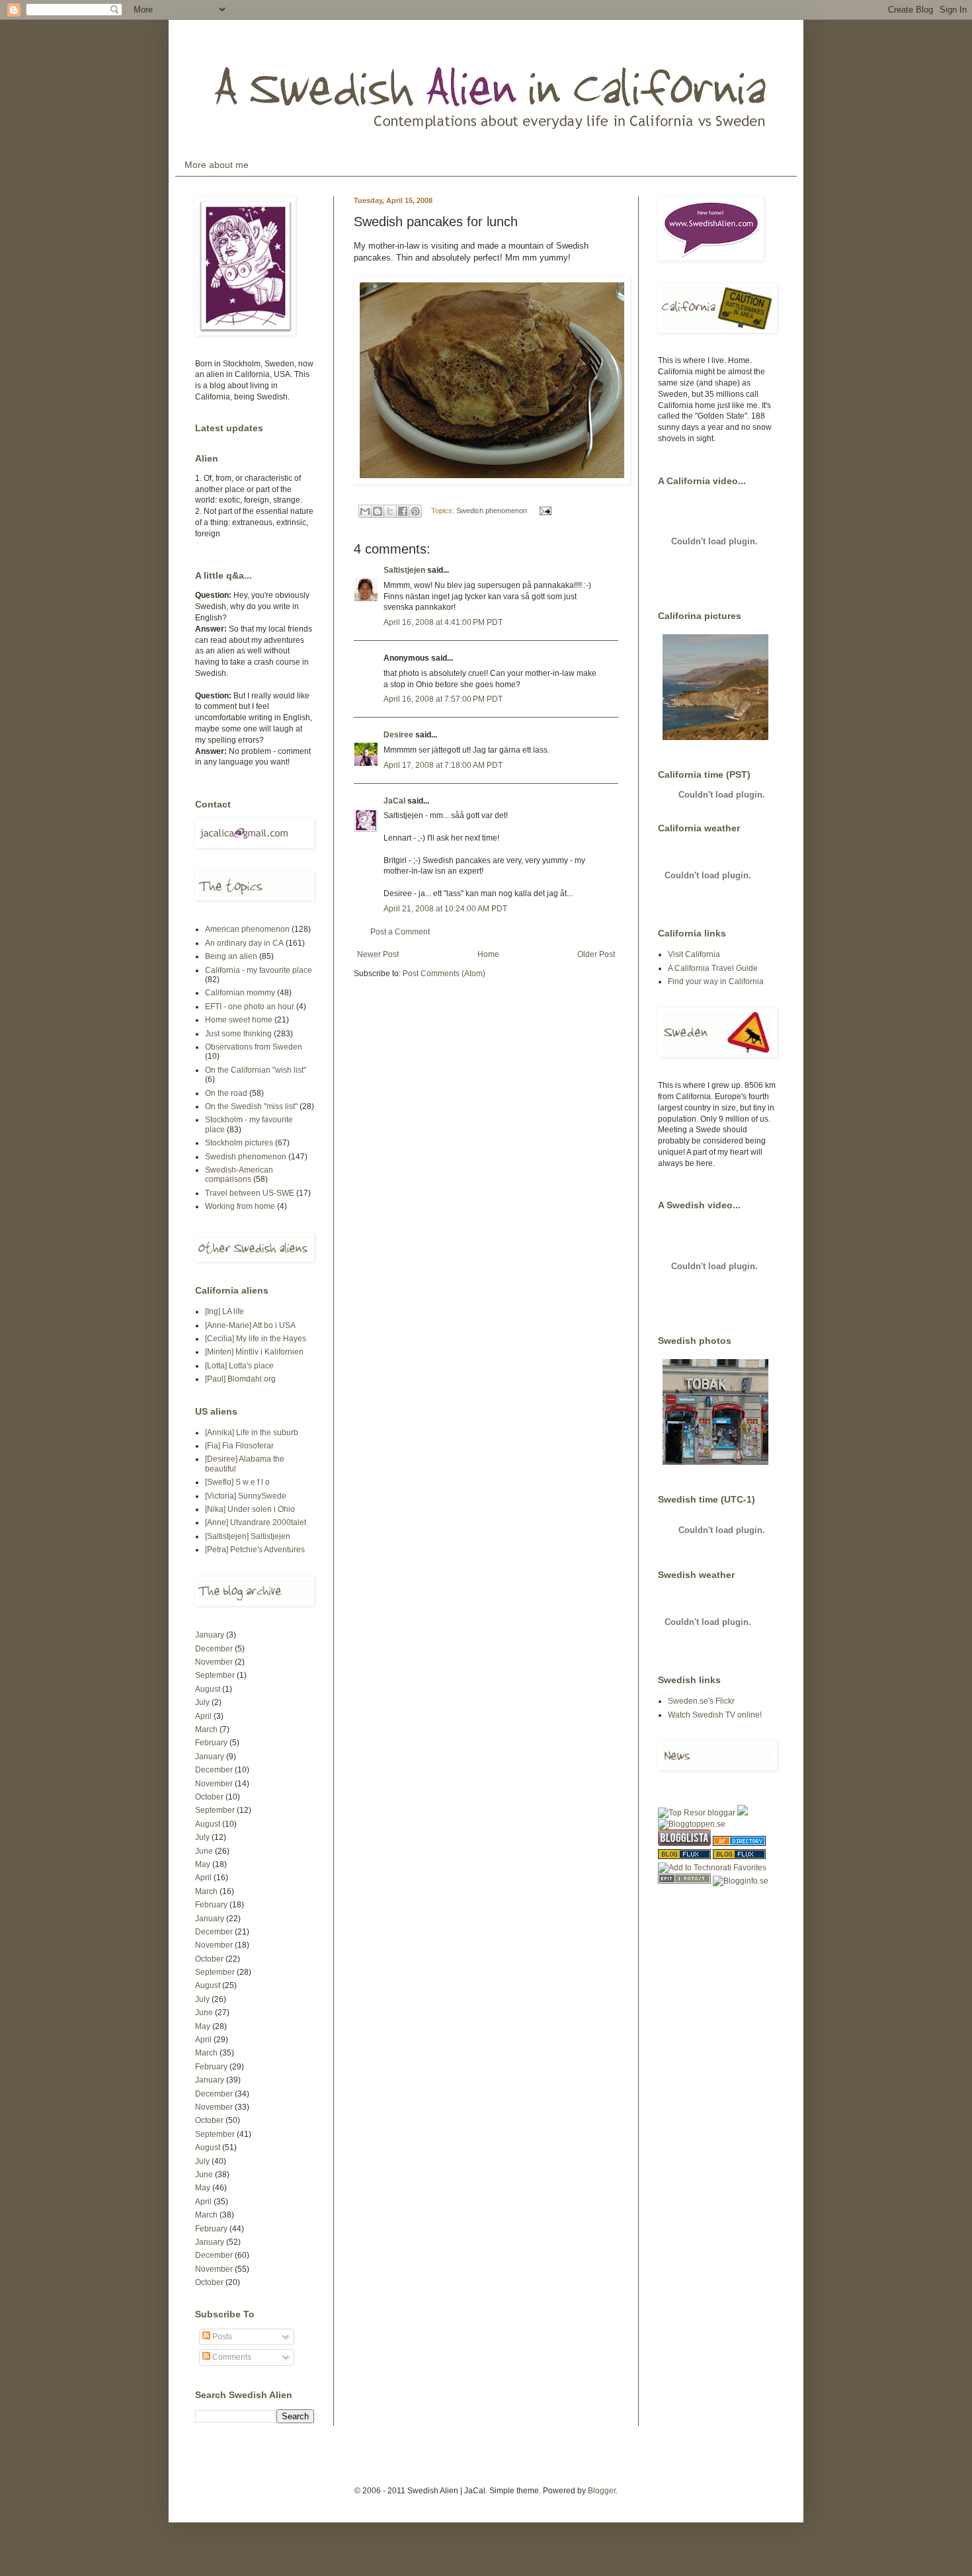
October (209, 1797)
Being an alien (231, 956)
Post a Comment (400, 932)
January (210, 1635)
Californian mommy (240, 993)
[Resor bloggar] (697, 1813)
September (215, 1675)
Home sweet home (239, 1020)
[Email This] (365, 511)
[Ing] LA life (224, 1311)
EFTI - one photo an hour (250, 1007)
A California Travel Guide (713, 968)
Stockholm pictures (239, 1143)
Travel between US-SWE (250, 1193)
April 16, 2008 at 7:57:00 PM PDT (443, 699)
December (214, 1649)
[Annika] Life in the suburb (252, 1433)
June (204, 1851)
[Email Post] (544, 511)
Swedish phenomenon (492, 511)
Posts (221, 2337)
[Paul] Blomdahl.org (240, 1379)
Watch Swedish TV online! (715, 1715)
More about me (217, 165)
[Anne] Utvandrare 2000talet (256, 1522)
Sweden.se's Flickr (701, 1701)
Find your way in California (716, 981)
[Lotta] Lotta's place (239, 1366)
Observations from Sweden (254, 1047)
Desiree (398, 735)
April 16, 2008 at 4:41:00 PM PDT (443, 622)
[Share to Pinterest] (415, 511)
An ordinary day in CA (244, 943)
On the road (226, 1093)
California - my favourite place (259, 970)
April (203, 1716)
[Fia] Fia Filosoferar (239, 1446)
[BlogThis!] (378, 511)
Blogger (602, 2491)
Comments (231, 2357)
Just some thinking (238, 1034)
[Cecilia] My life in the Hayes (256, 1339)
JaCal (394, 801)
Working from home (240, 1206)
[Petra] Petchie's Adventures (255, 1550)
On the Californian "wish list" (256, 1070)
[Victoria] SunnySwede (246, 1496)
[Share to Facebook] (403, 511)
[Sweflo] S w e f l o (237, 1482)
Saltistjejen (404, 570)
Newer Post (378, 954)
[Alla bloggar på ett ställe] (741, 1881)
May (203, 1864)
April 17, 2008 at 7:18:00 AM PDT (443, 765)
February (211, 1743)
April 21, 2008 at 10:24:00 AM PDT (445, 909)
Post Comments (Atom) (444, 974)
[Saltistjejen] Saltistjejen (248, 1536)
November (214, 1662)
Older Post (596, 954)
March (206, 1729)
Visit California (694, 954)
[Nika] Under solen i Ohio (250, 1509)
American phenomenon (247, 929)
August (208, 1689)
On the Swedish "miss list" (251, 1106)
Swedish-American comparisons (239, 1175)
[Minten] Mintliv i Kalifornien (254, 1352)
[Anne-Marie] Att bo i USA (250, 1325)
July (202, 1702)
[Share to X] (390, 511)
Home (488, 954)
